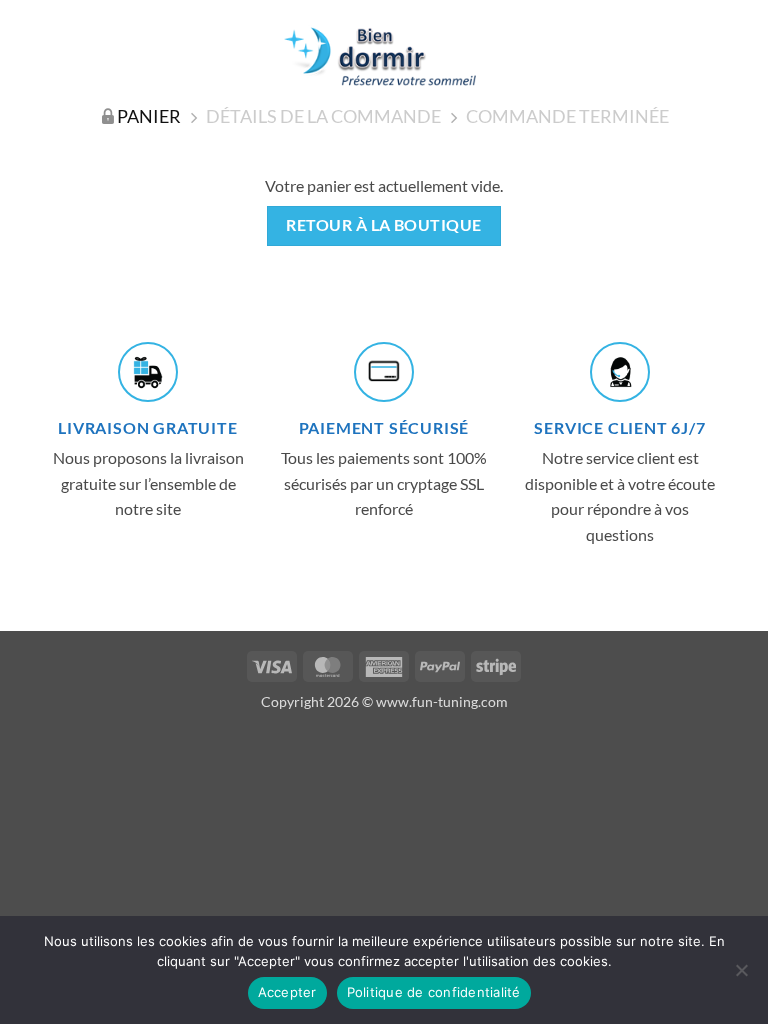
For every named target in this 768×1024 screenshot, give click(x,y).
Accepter (287, 992)
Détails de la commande (323, 116)
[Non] (741, 976)
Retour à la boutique (383, 225)
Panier (149, 116)
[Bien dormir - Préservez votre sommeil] (384, 56)
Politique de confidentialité (434, 992)
